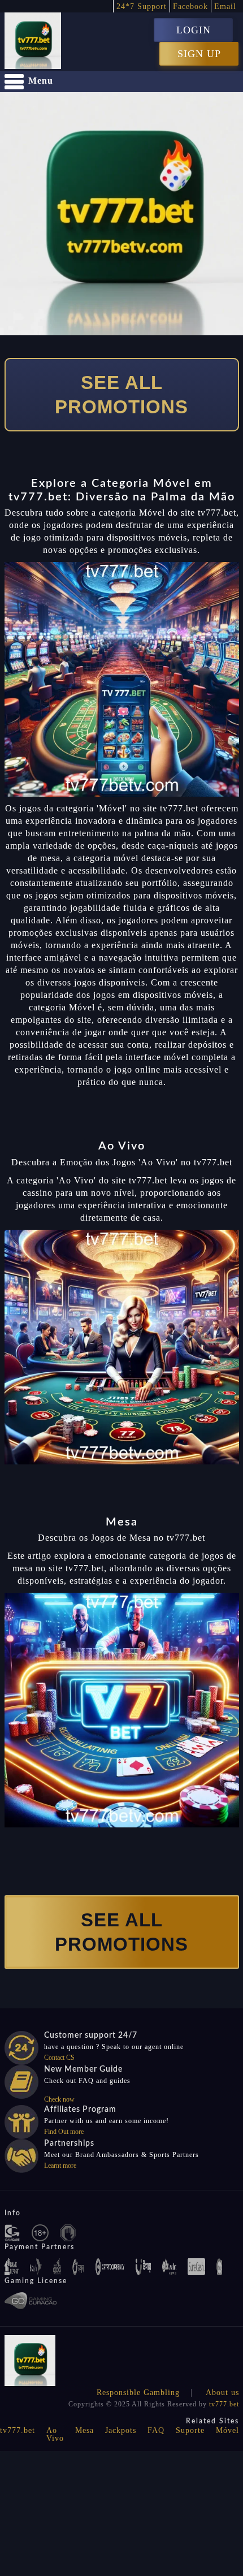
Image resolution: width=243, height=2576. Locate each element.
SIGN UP (199, 54)
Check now (59, 2099)
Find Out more (64, 2132)
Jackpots (121, 2430)
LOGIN (194, 30)
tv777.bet (224, 2404)
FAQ (156, 2430)
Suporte (190, 2430)
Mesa (84, 2430)
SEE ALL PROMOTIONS (121, 395)
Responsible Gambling (138, 2393)
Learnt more (60, 2166)
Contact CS (59, 2058)
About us (222, 2393)
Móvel (227, 2430)
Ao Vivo (55, 2434)
